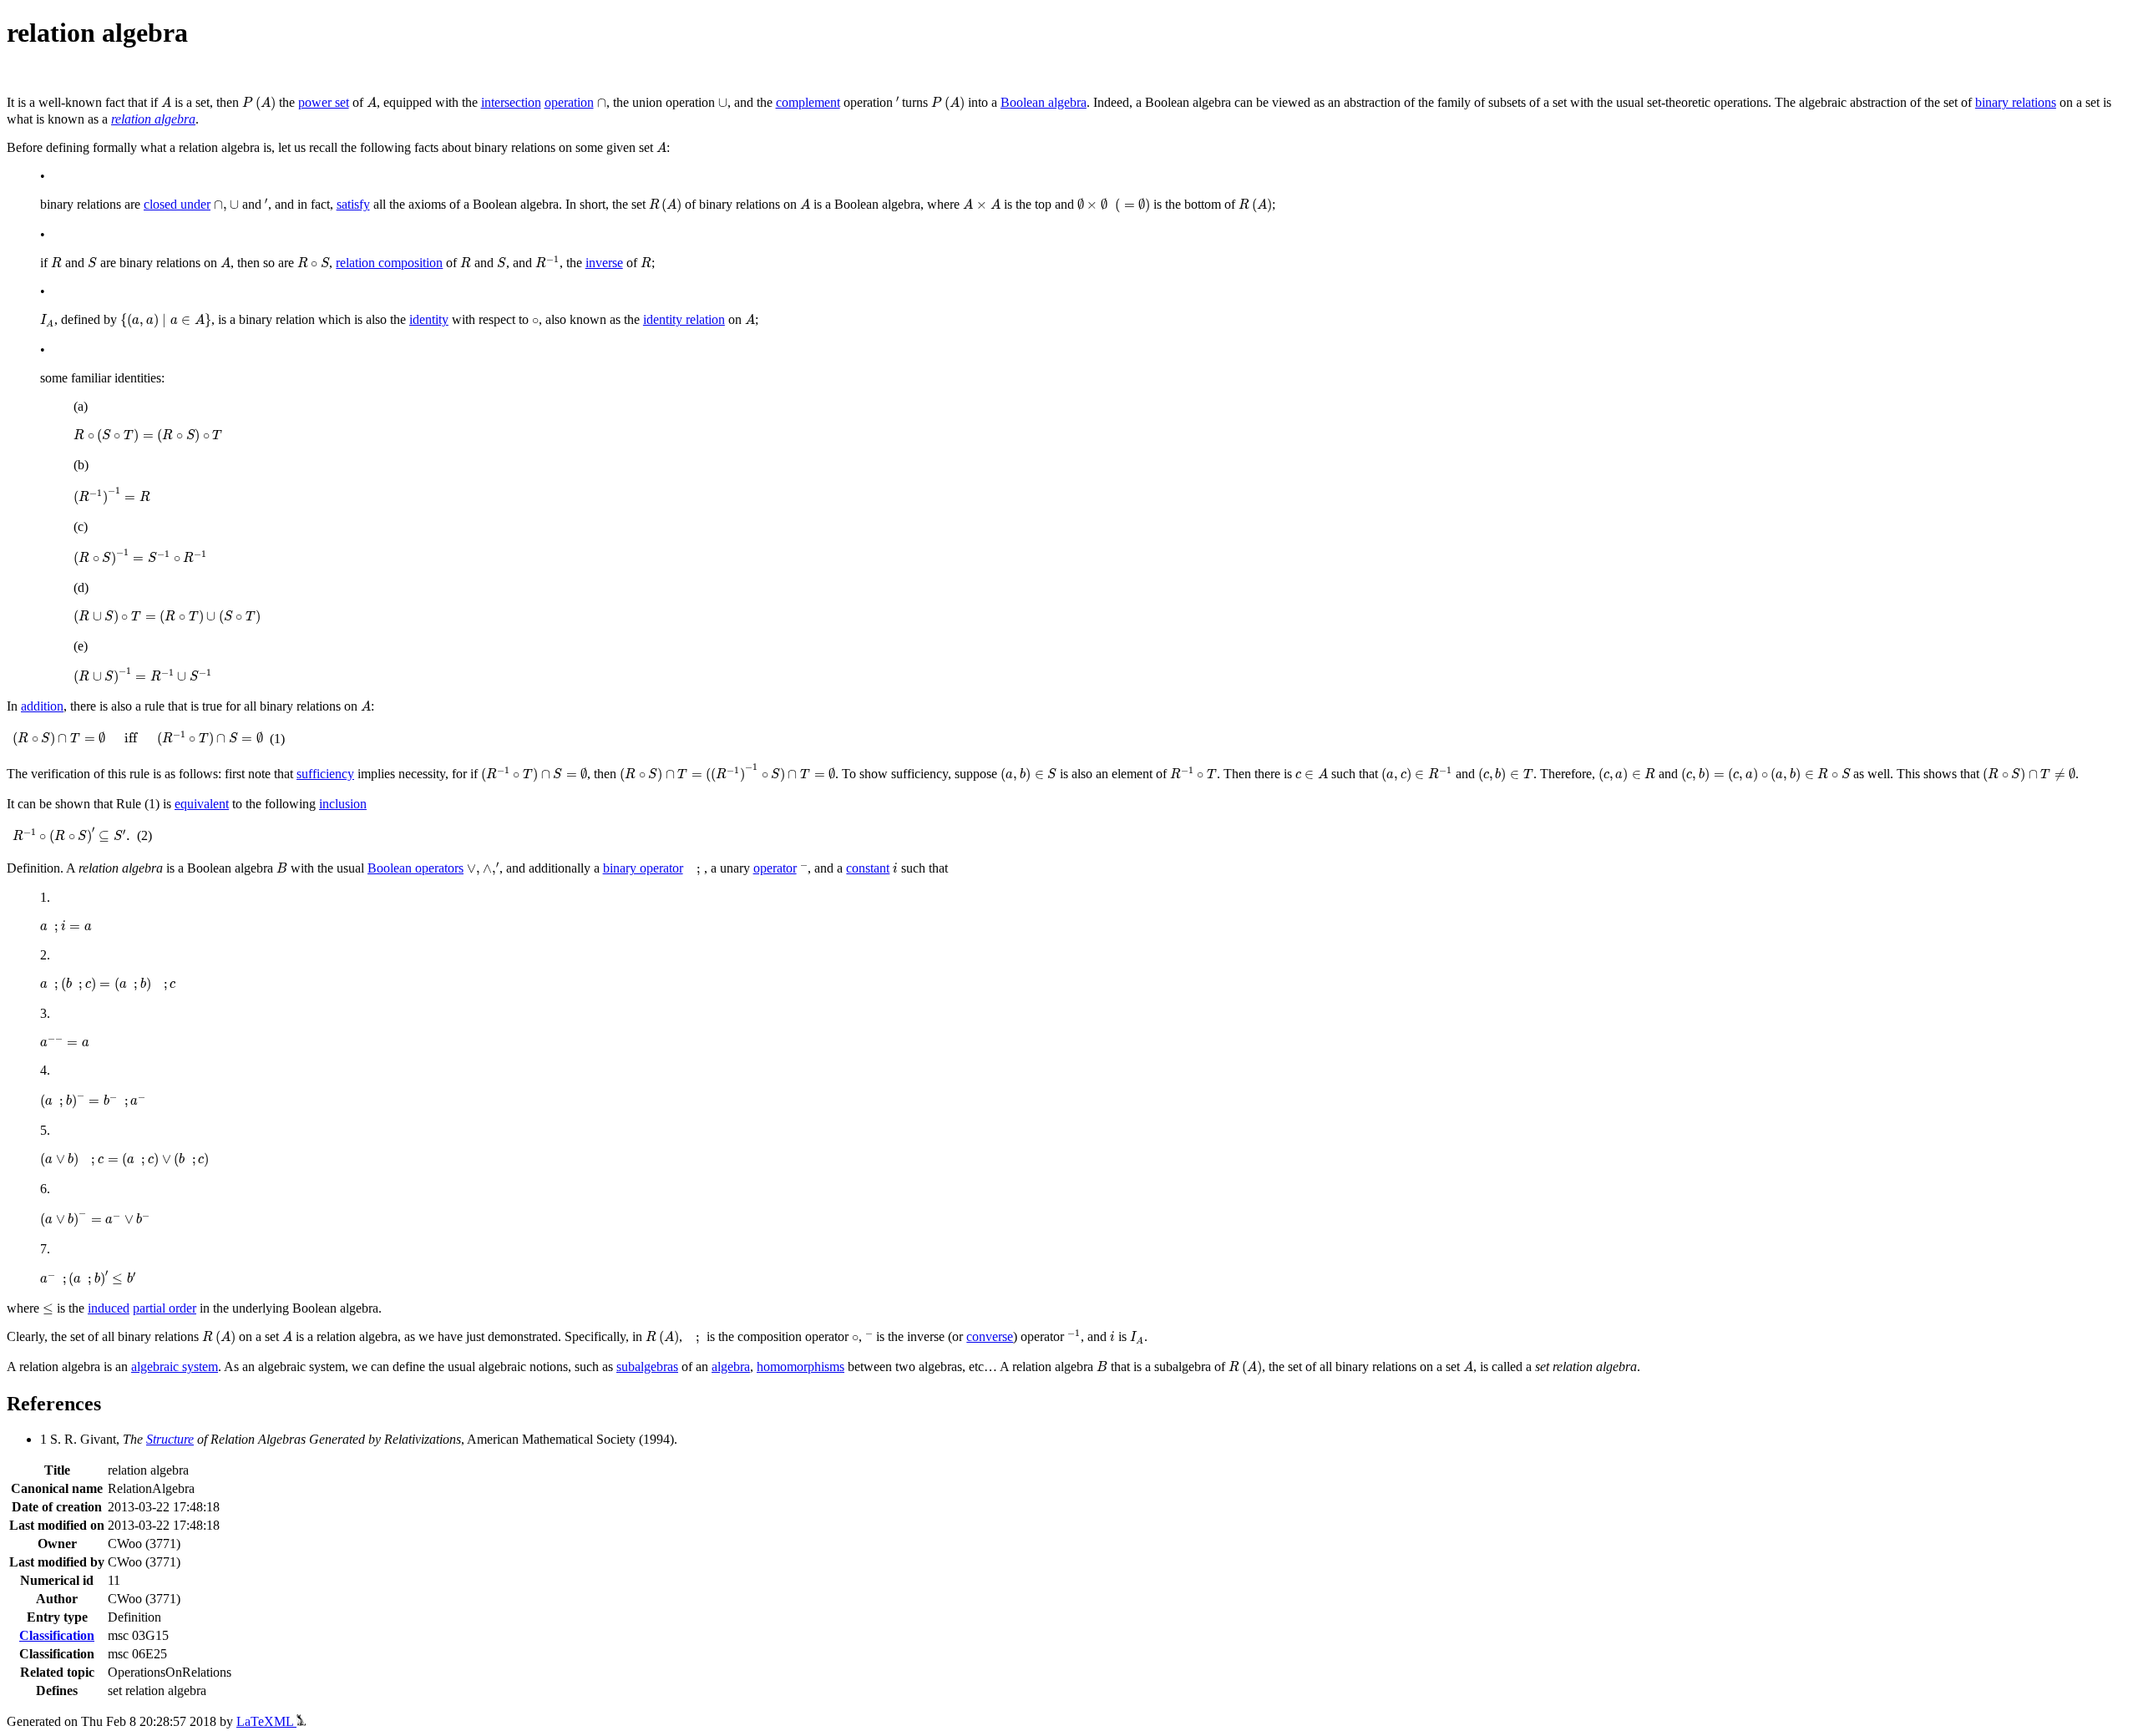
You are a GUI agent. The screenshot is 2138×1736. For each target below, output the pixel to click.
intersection (511, 102)
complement (808, 102)
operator (775, 868)
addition (42, 706)
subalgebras (647, 1367)
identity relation (684, 319)
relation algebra (153, 119)
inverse (604, 263)
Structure (170, 1439)
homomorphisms (800, 1367)
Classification (57, 1635)
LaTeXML (266, 1721)
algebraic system (175, 1367)
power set (324, 102)
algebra (731, 1367)
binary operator (643, 868)
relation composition (389, 263)
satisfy (353, 204)
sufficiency (325, 774)
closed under (177, 204)
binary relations (2016, 102)
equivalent (202, 804)
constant (868, 868)
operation (569, 102)
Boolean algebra (1044, 102)
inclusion (343, 804)
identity (429, 319)
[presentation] (166, 102)
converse (990, 1336)
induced (109, 1308)
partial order (165, 1308)
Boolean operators (415, 868)
